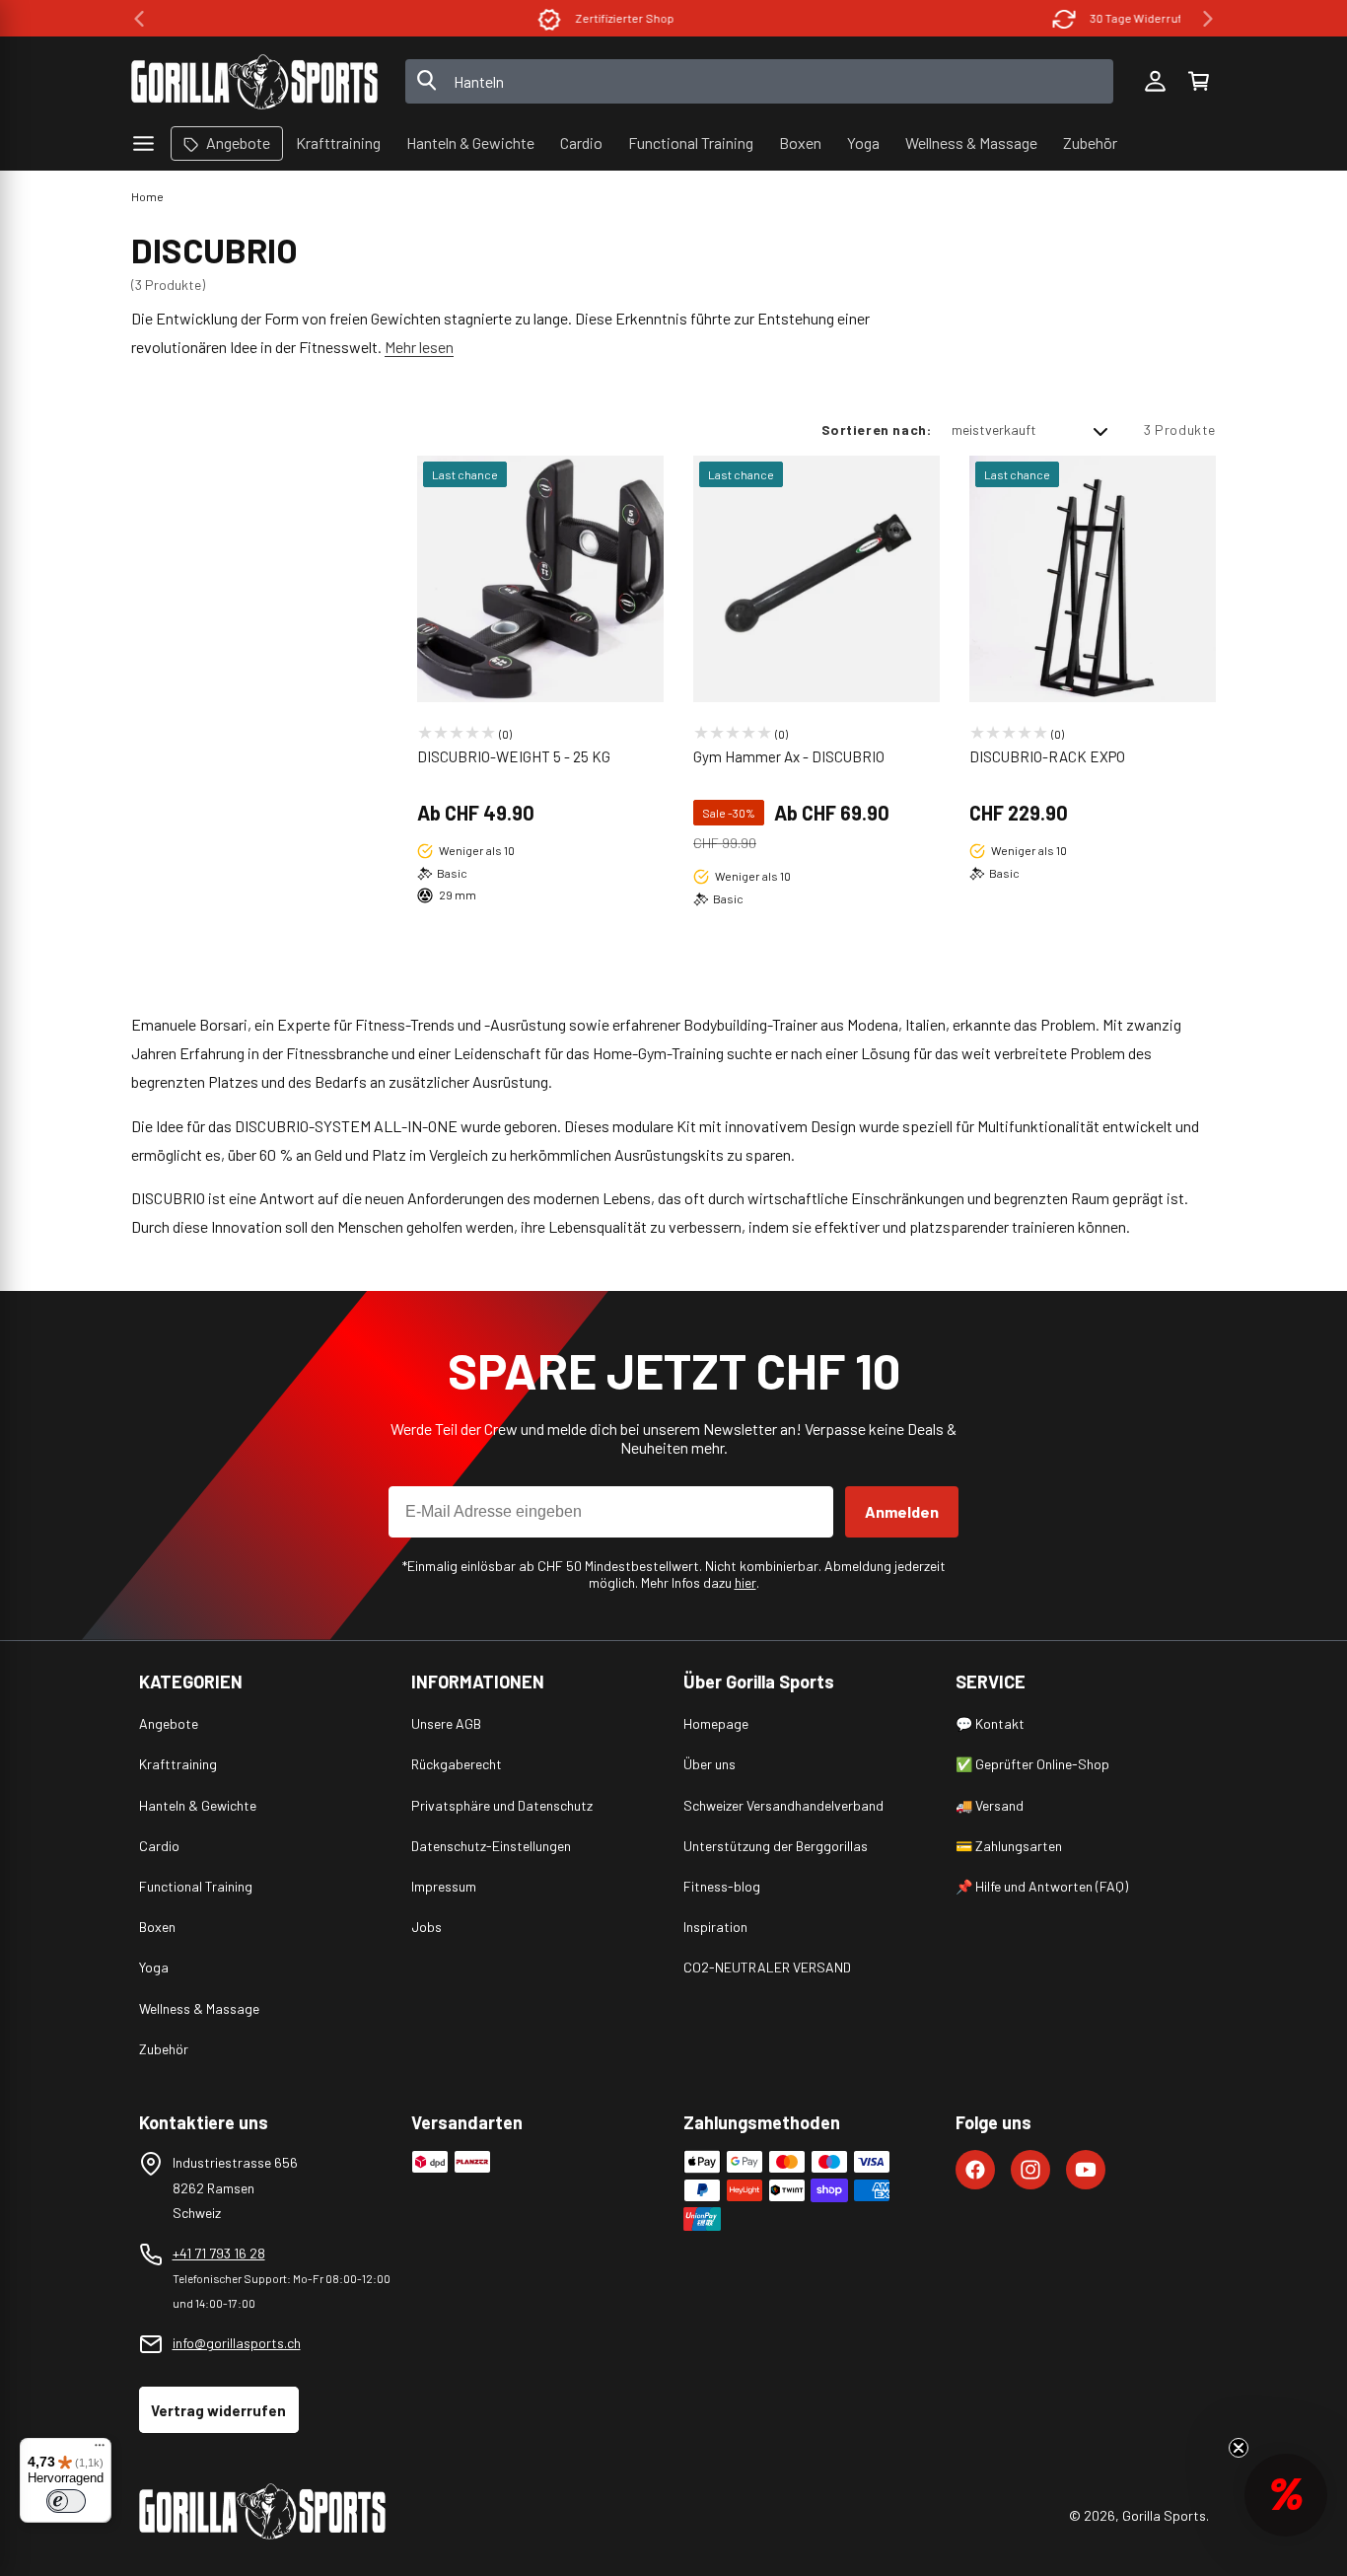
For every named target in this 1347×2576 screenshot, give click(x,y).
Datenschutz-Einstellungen (491, 1846)
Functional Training (196, 1886)
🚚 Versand (990, 1805)
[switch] (66, 2501)
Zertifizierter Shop (437, 18)
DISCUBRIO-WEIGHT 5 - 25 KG (514, 756)
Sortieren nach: (877, 429)
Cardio (159, 1846)
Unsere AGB (446, 1723)
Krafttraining (178, 1764)
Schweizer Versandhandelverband (783, 1805)
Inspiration (715, 1927)
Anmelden (902, 1511)
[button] (1198, 82)
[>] (1208, 19)
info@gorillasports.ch (237, 2343)
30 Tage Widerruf (948, 18)
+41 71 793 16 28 (219, 2253)
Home (147, 196)
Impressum (444, 1886)
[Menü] (100, 2450)
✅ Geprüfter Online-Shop (1032, 1764)
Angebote (169, 1723)
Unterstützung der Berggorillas (776, 1846)
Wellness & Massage (199, 2008)
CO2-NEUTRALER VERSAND (767, 1967)
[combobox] (760, 81)
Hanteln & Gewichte (198, 1805)
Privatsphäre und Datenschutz (502, 1805)
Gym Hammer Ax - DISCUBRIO (789, 756)
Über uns (709, 1764)
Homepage (716, 1723)
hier (745, 1582)
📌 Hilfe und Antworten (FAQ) (1042, 1886)
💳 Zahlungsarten (1009, 1846)
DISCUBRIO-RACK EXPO (1047, 756)
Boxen (157, 1927)
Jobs (426, 1927)
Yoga (154, 1967)
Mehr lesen (419, 347)
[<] (139, 19)
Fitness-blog (722, 1886)
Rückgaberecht (457, 1764)
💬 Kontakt (990, 1723)
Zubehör (164, 2049)
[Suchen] (427, 82)
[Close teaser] (1239, 2448)
